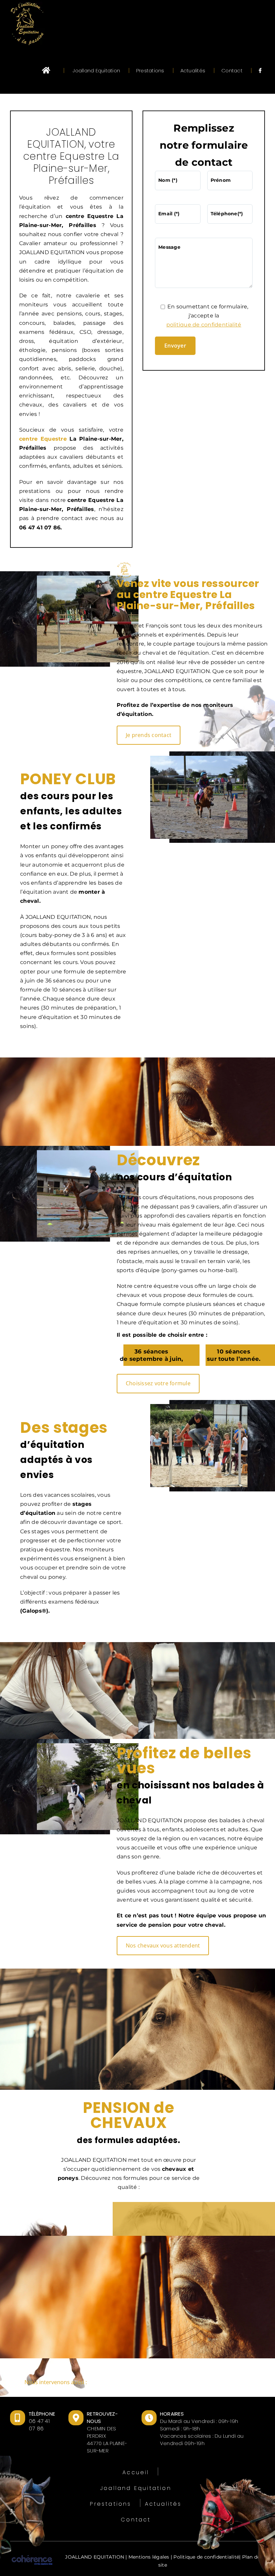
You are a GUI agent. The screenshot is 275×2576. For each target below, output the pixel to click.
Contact (136, 2520)
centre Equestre (43, 439)
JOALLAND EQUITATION (95, 2557)
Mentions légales (149, 2557)
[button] (137, 2383)
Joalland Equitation (136, 2488)
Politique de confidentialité (206, 2557)
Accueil (136, 2472)
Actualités (163, 2504)
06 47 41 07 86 (39, 2425)
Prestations (111, 2504)
